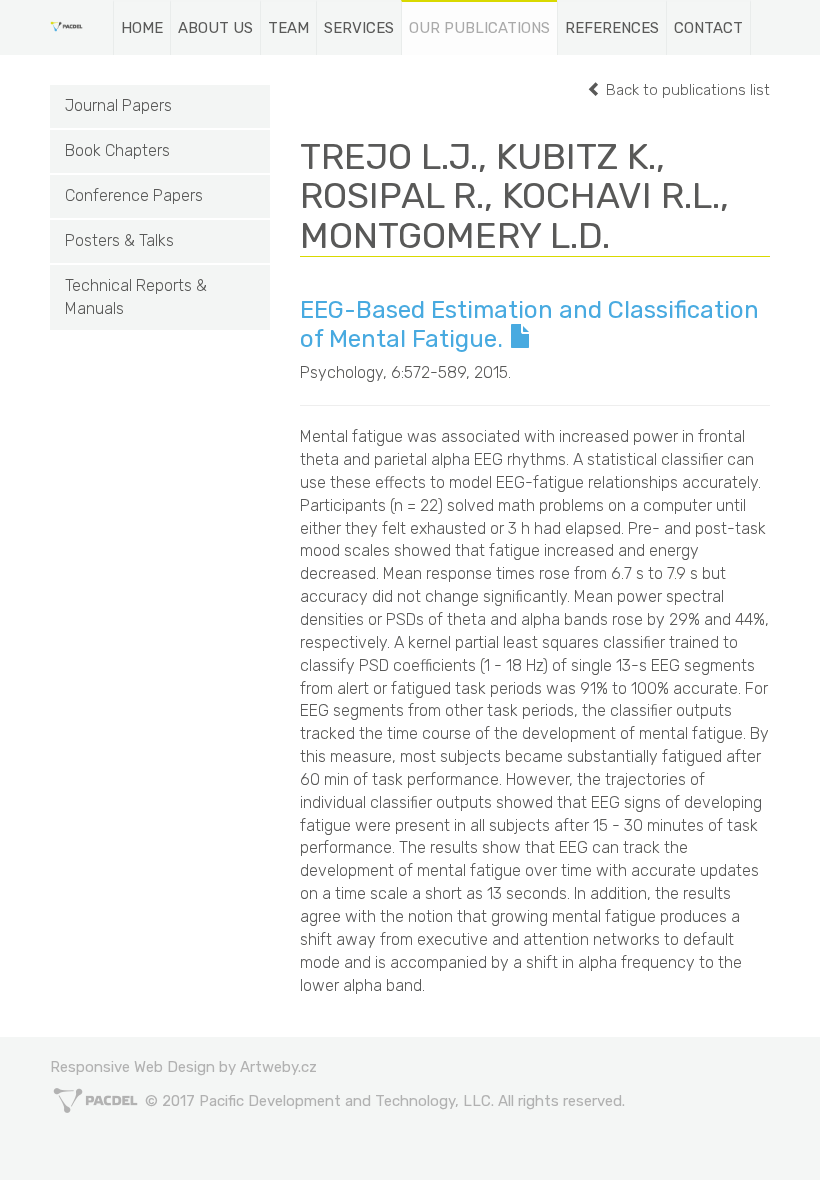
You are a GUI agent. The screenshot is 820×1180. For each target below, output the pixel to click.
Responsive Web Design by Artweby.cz (183, 1067)
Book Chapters (117, 150)
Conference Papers (134, 195)
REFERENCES (612, 28)
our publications (479, 28)
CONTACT (708, 28)
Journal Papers (118, 105)
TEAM (288, 28)
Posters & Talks (119, 240)
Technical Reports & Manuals (136, 297)
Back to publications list (686, 90)
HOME (142, 28)
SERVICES (359, 28)
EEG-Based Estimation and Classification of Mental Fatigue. (529, 324)
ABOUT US (215, 28)
